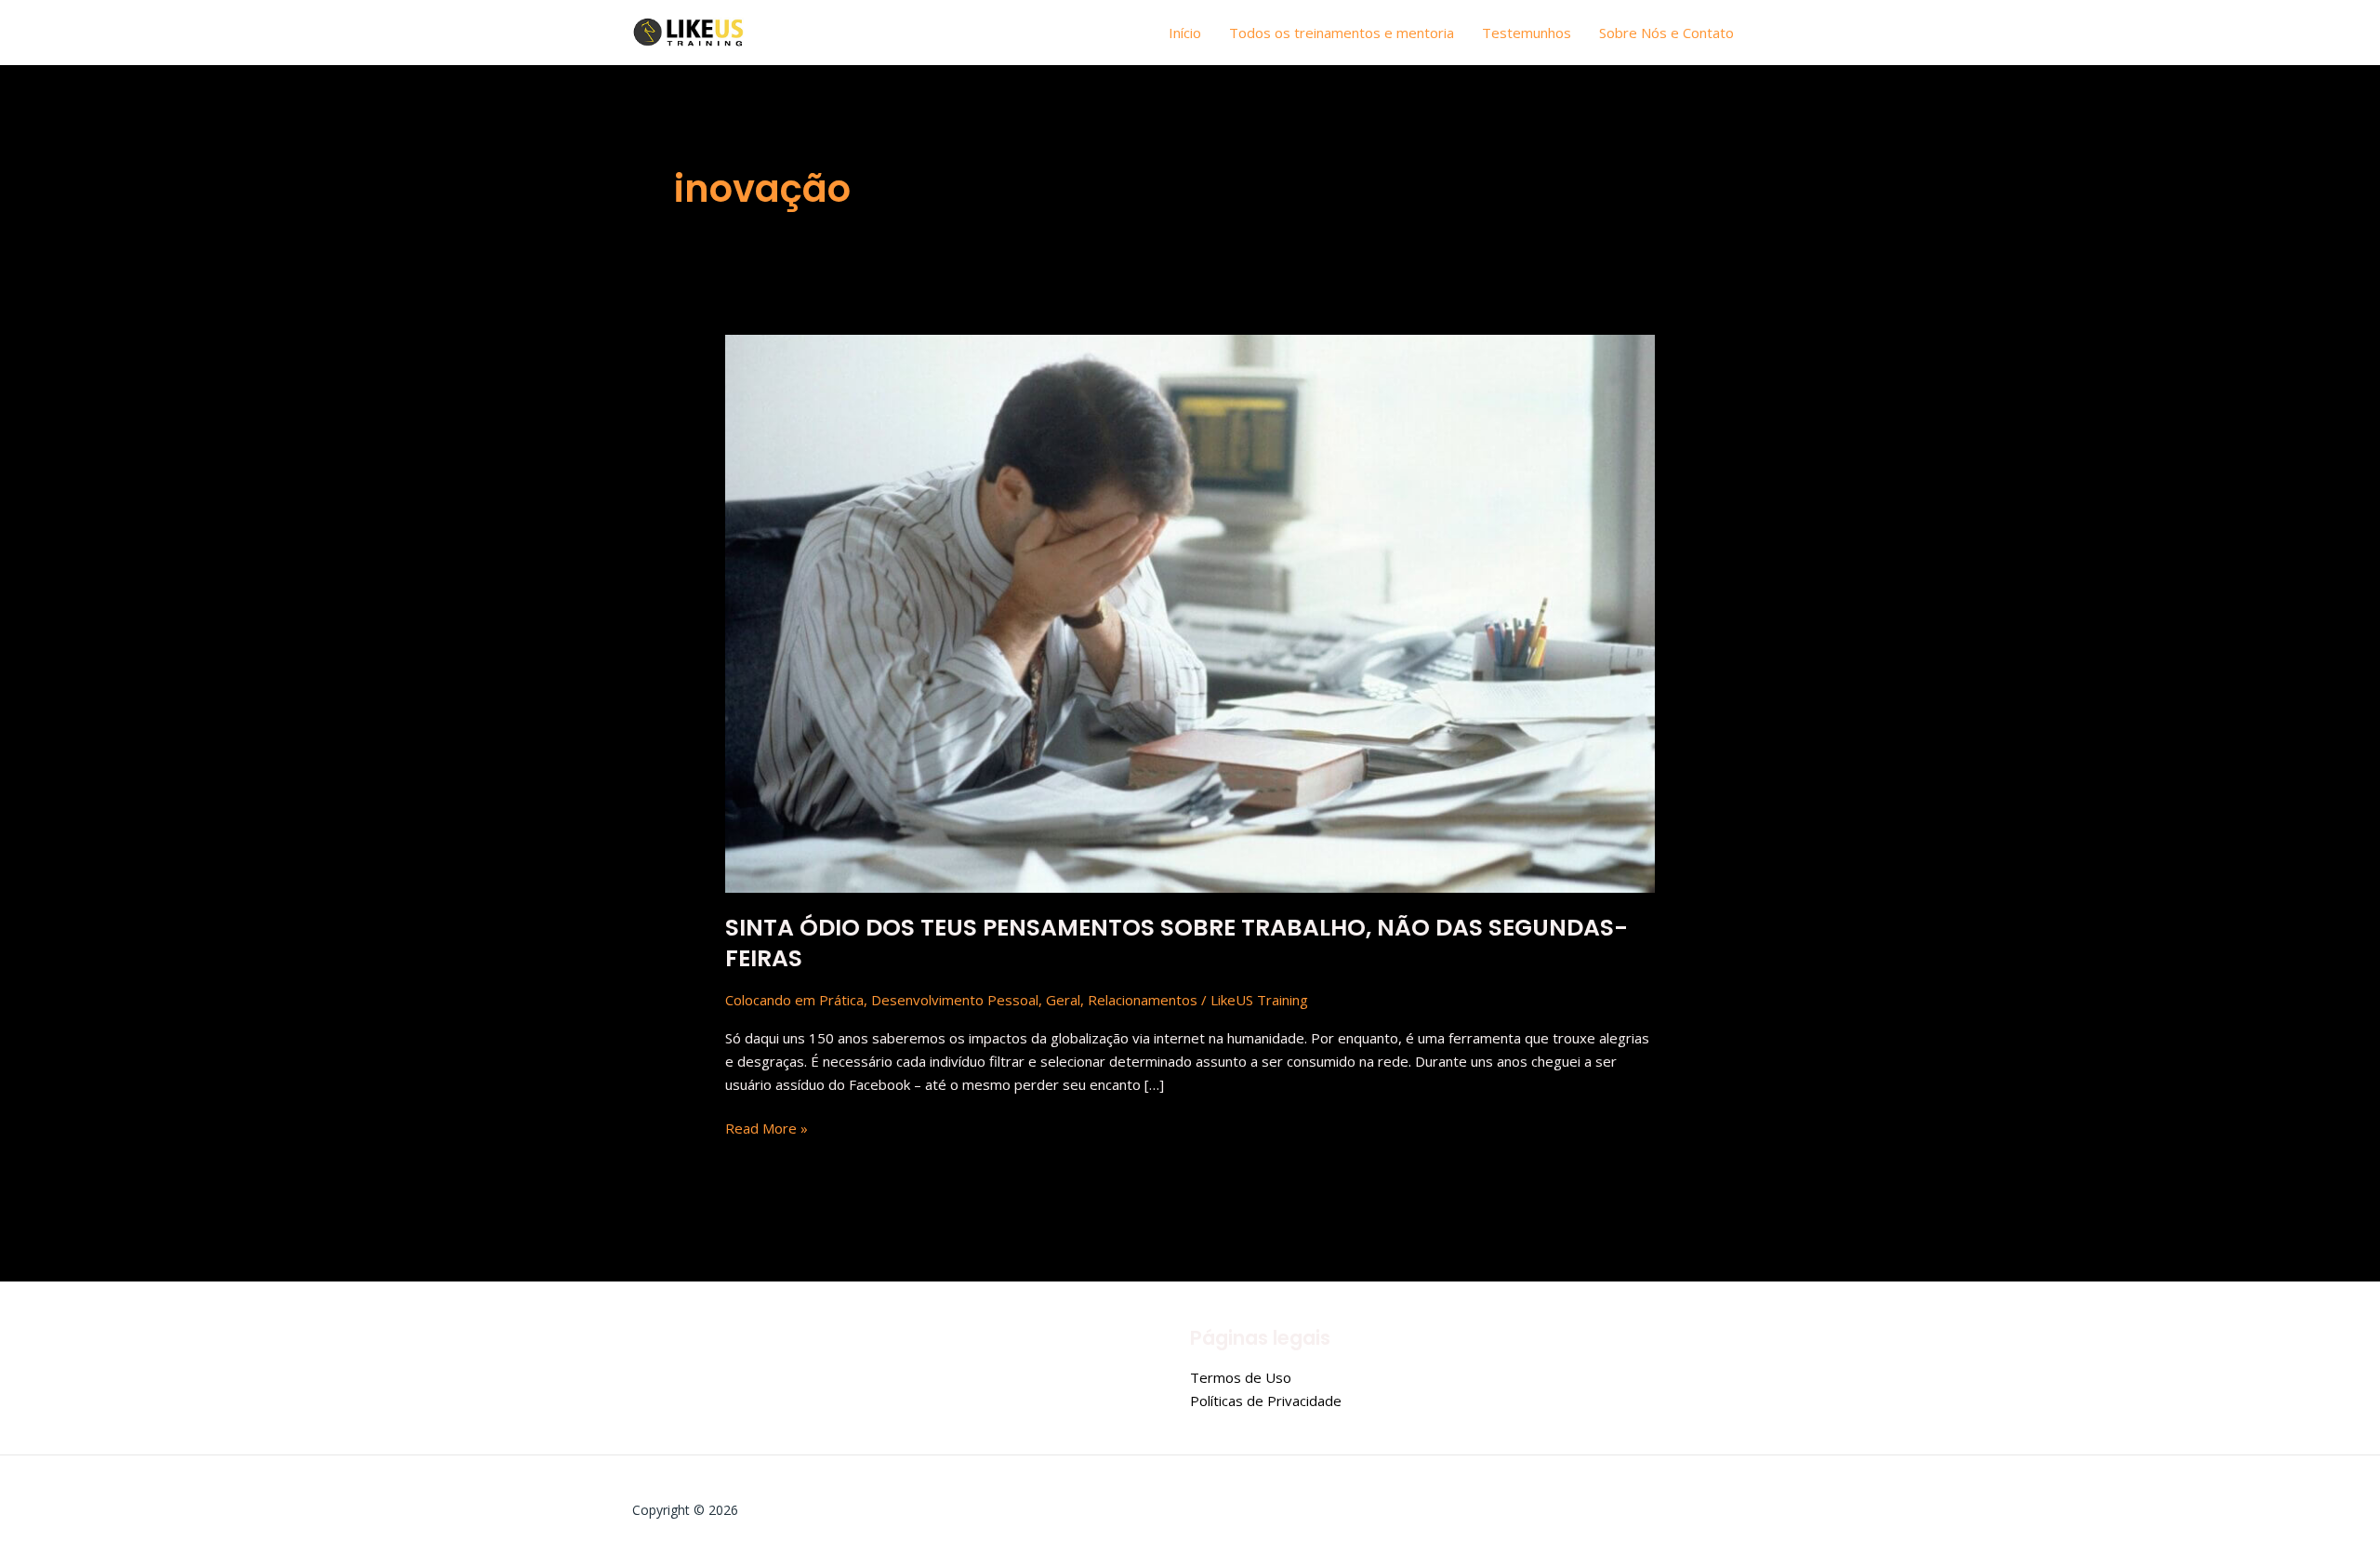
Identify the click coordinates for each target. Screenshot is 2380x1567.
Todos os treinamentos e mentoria (1342, 33)
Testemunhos (1527, 33)
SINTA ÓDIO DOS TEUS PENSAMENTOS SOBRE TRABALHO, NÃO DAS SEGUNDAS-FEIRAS (1177, 943)
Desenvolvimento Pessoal (955, 1000)
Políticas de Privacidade (1266, 1401)
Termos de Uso (1241, 1377)
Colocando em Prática (794, 1000)
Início (1185, 33)
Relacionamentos (1143, 1000)
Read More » (767, 1127)
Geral (1063, 1000)
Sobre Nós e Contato (1666, 33)
